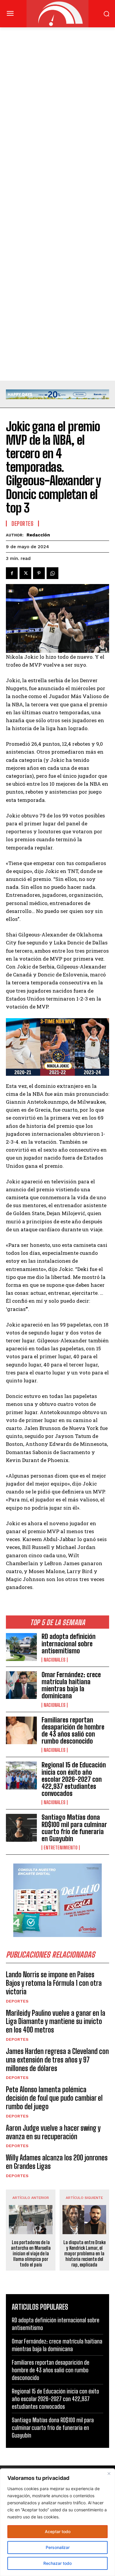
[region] (57, 2522)
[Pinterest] (39, 573)
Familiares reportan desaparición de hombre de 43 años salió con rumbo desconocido (73, 1731)
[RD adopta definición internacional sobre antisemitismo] (21, 1647)
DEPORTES (17, 2001)
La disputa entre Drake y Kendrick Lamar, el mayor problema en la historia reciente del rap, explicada (84, 2254)
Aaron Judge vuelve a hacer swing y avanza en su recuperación (53, 2132)
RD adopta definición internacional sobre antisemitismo (69, 1644)
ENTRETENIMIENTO (61, 1848)
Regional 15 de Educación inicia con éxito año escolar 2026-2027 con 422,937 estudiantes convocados (74, 1779)
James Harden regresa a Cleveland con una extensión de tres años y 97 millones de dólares (57, 2060)
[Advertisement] (57, 87)
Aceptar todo (58, 2531)
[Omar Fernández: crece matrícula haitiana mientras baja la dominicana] (21, 1685)
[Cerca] (109, 2473)
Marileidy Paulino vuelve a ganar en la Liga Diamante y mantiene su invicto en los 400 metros (56, 2022)
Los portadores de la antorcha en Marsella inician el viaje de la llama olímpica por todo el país (31, 2254)
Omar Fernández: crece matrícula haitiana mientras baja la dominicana (71, 1685)
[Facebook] (12, 573)
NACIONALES (55, 1660)
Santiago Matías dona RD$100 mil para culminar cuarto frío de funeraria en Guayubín (74, 1828)
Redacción (38, 535)
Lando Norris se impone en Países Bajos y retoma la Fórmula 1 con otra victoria (54, 1983)
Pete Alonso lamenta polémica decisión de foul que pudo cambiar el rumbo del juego (54, 2098)
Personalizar (58, 2547)
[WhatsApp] (52, 573)
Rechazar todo (57, 2563)
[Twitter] (25, 573)
